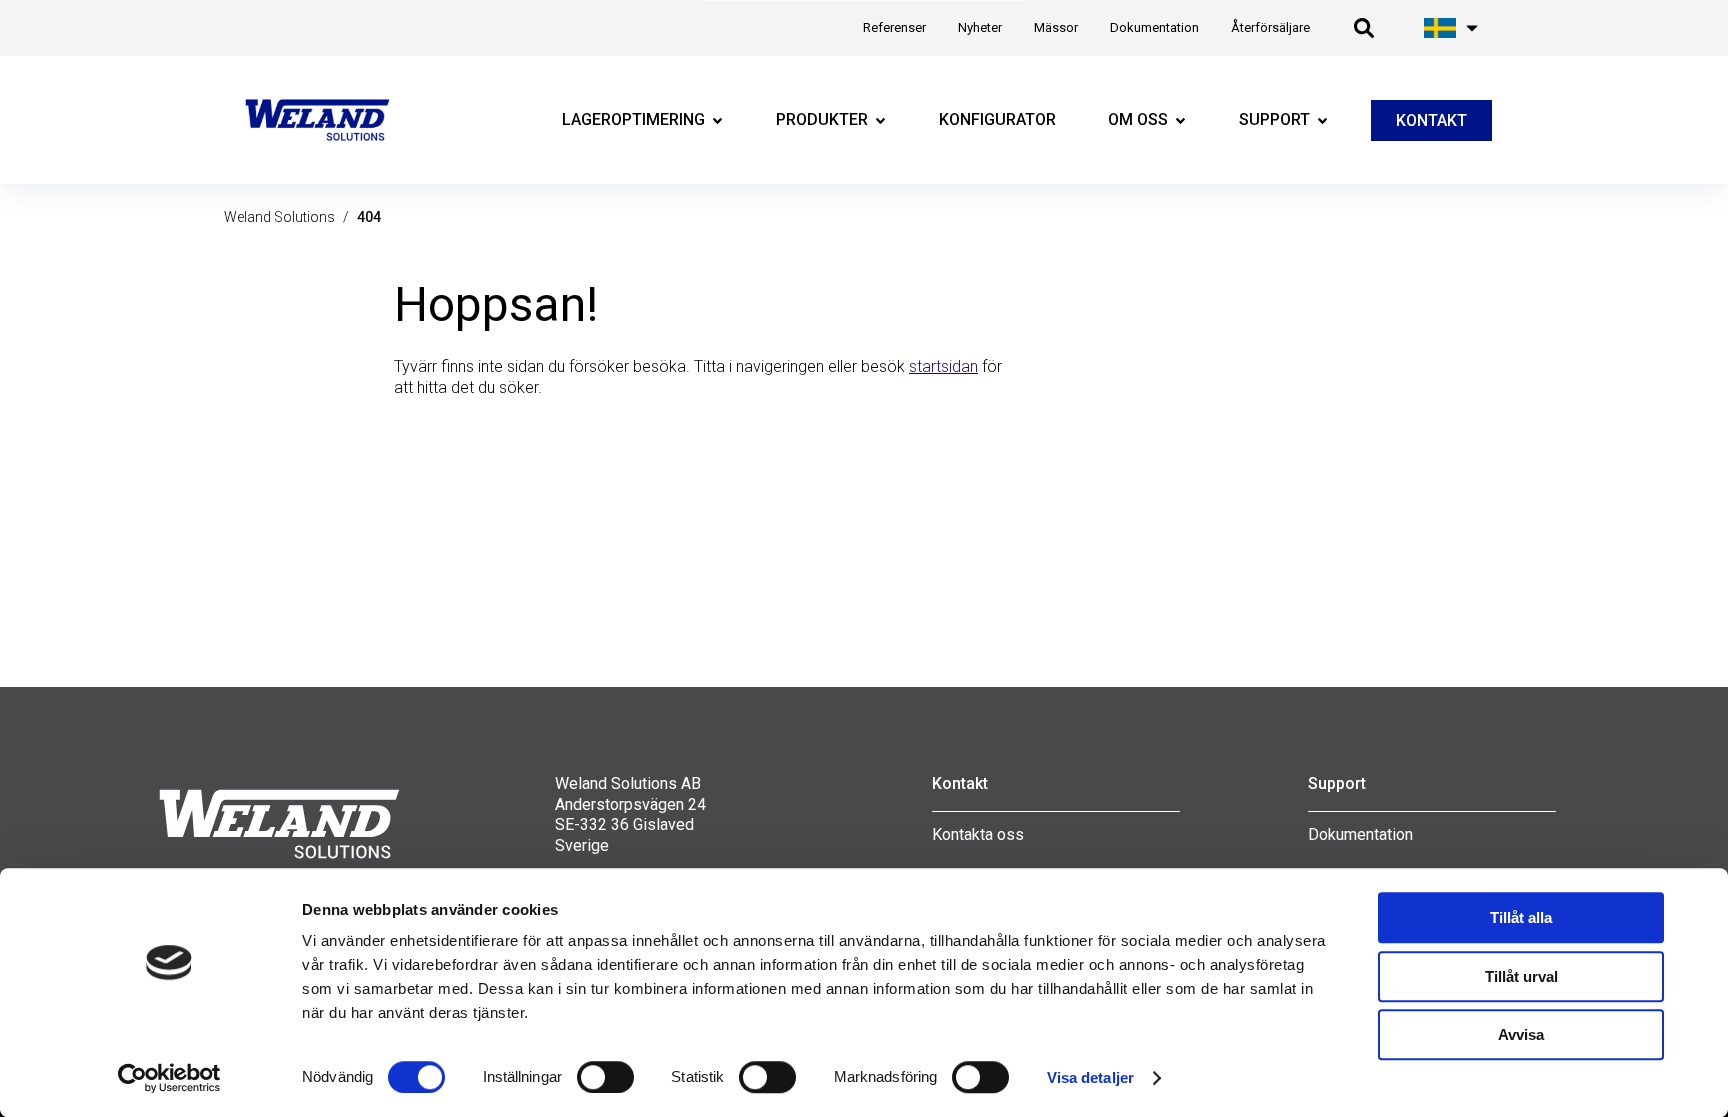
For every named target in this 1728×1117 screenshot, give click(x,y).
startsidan (943, 366)
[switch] (605, 1077)
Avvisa (1521, 1034)
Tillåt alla (1521, 917)
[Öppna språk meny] (1452, 28)
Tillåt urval (1521, 976)
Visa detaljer (1090, 1077)
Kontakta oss (978, 834)
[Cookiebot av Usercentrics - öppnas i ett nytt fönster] (169, 1078)
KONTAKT (1431, 120)
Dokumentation (1360, 834)
